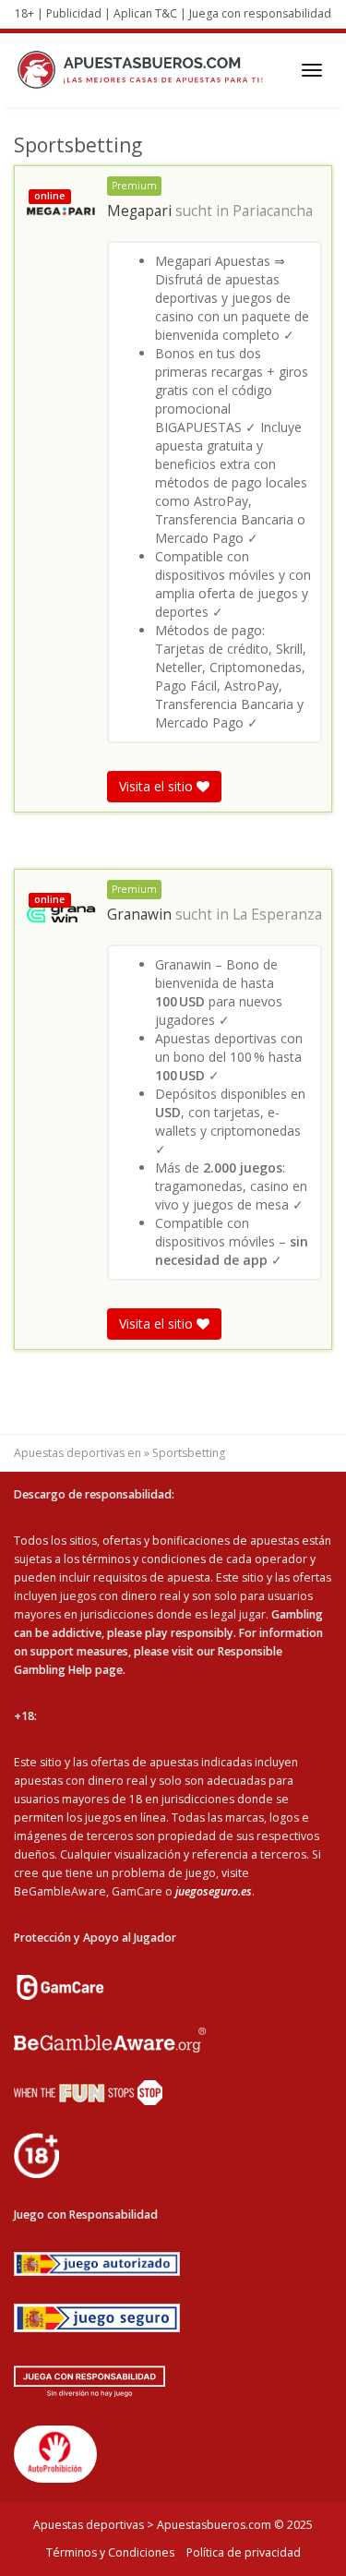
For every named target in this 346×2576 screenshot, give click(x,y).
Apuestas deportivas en (78, 1453)
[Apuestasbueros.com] (145, 70)
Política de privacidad (244, 2552)
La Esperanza (277, 915)
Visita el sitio (158, 786)
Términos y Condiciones (110, 2552)
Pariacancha (273, 211)
